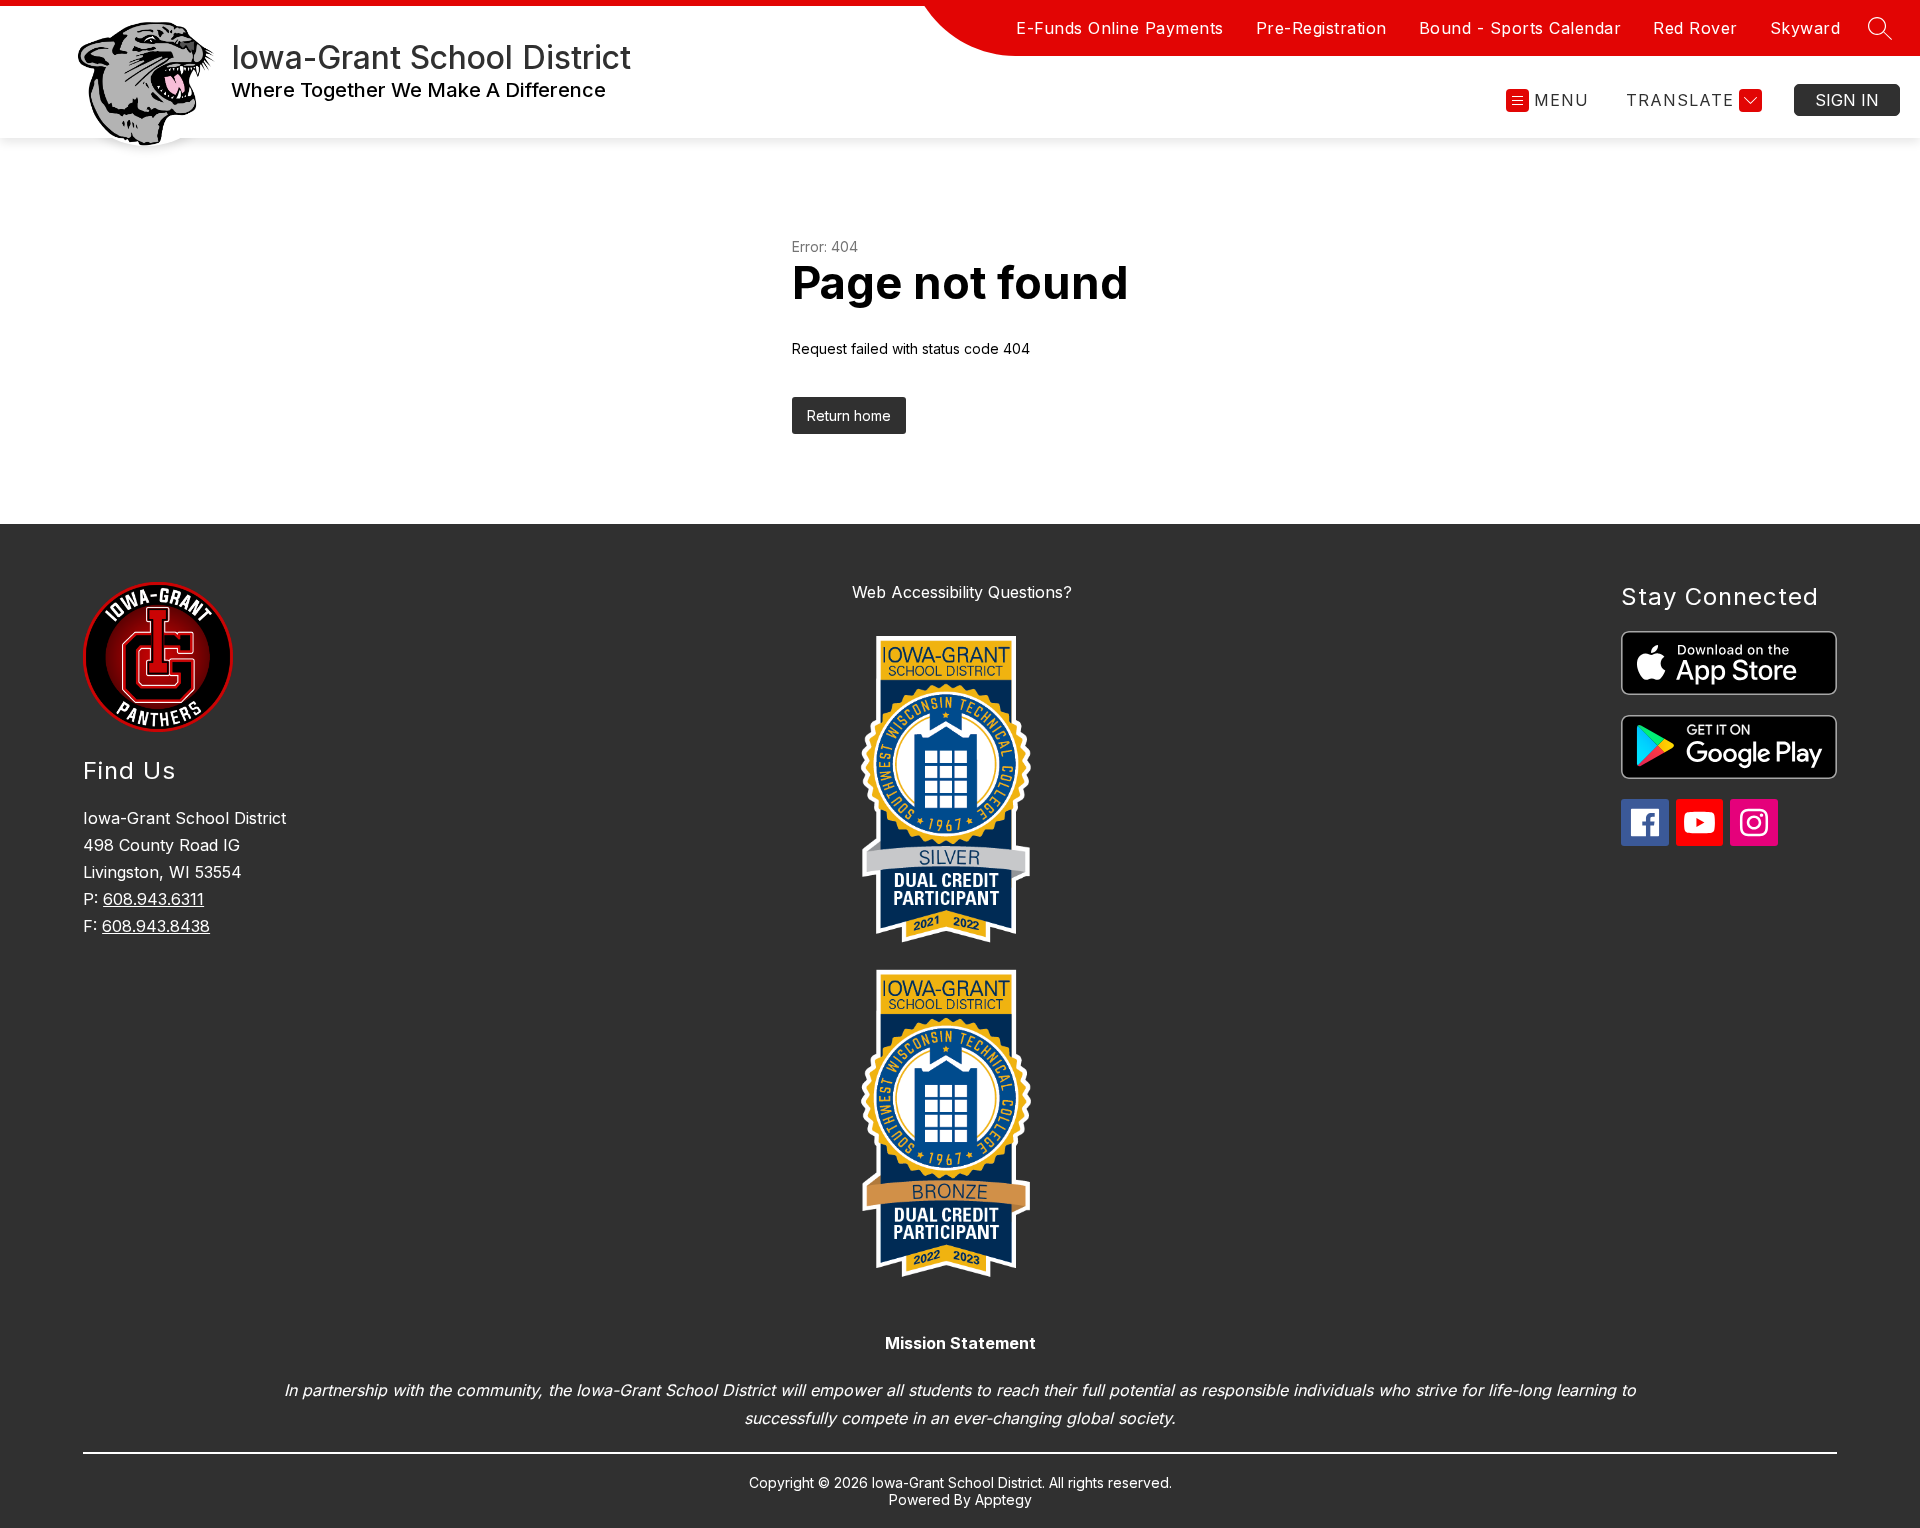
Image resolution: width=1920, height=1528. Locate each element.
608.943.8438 (156, 926)
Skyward (1805, 28)
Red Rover (1695, 28)
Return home (849, 415)
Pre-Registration (1321, 28)
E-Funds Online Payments (1120, 28)
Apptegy (1003, 1499)
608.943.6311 (153, 899)
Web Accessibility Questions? (962, 592)
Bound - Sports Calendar (1520, 28)
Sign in (1847, 100)
